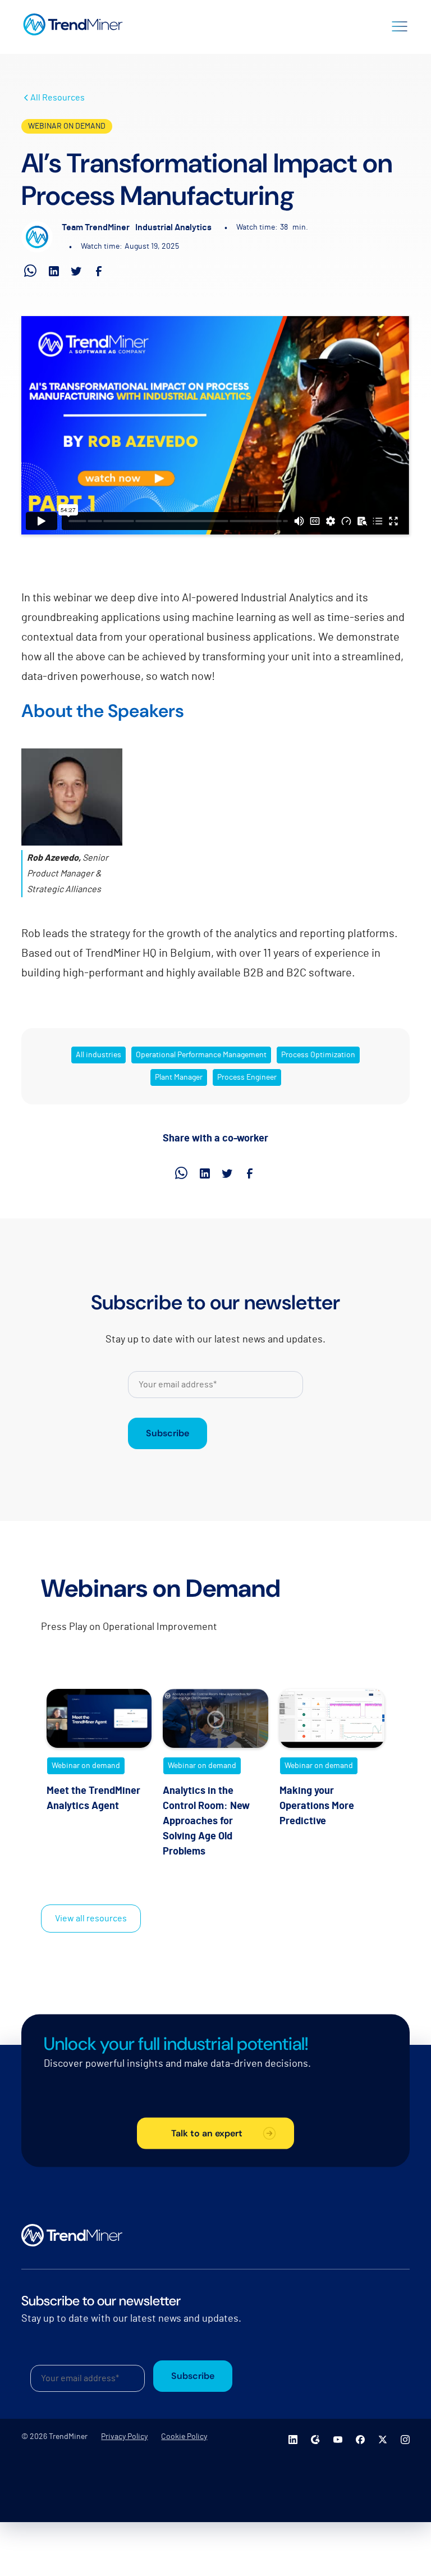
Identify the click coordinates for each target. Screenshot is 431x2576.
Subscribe (168, 1433)
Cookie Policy (184, 2437)
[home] (73, 25)
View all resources (91, 1919)
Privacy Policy (124, 2437)
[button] (400, 25)
